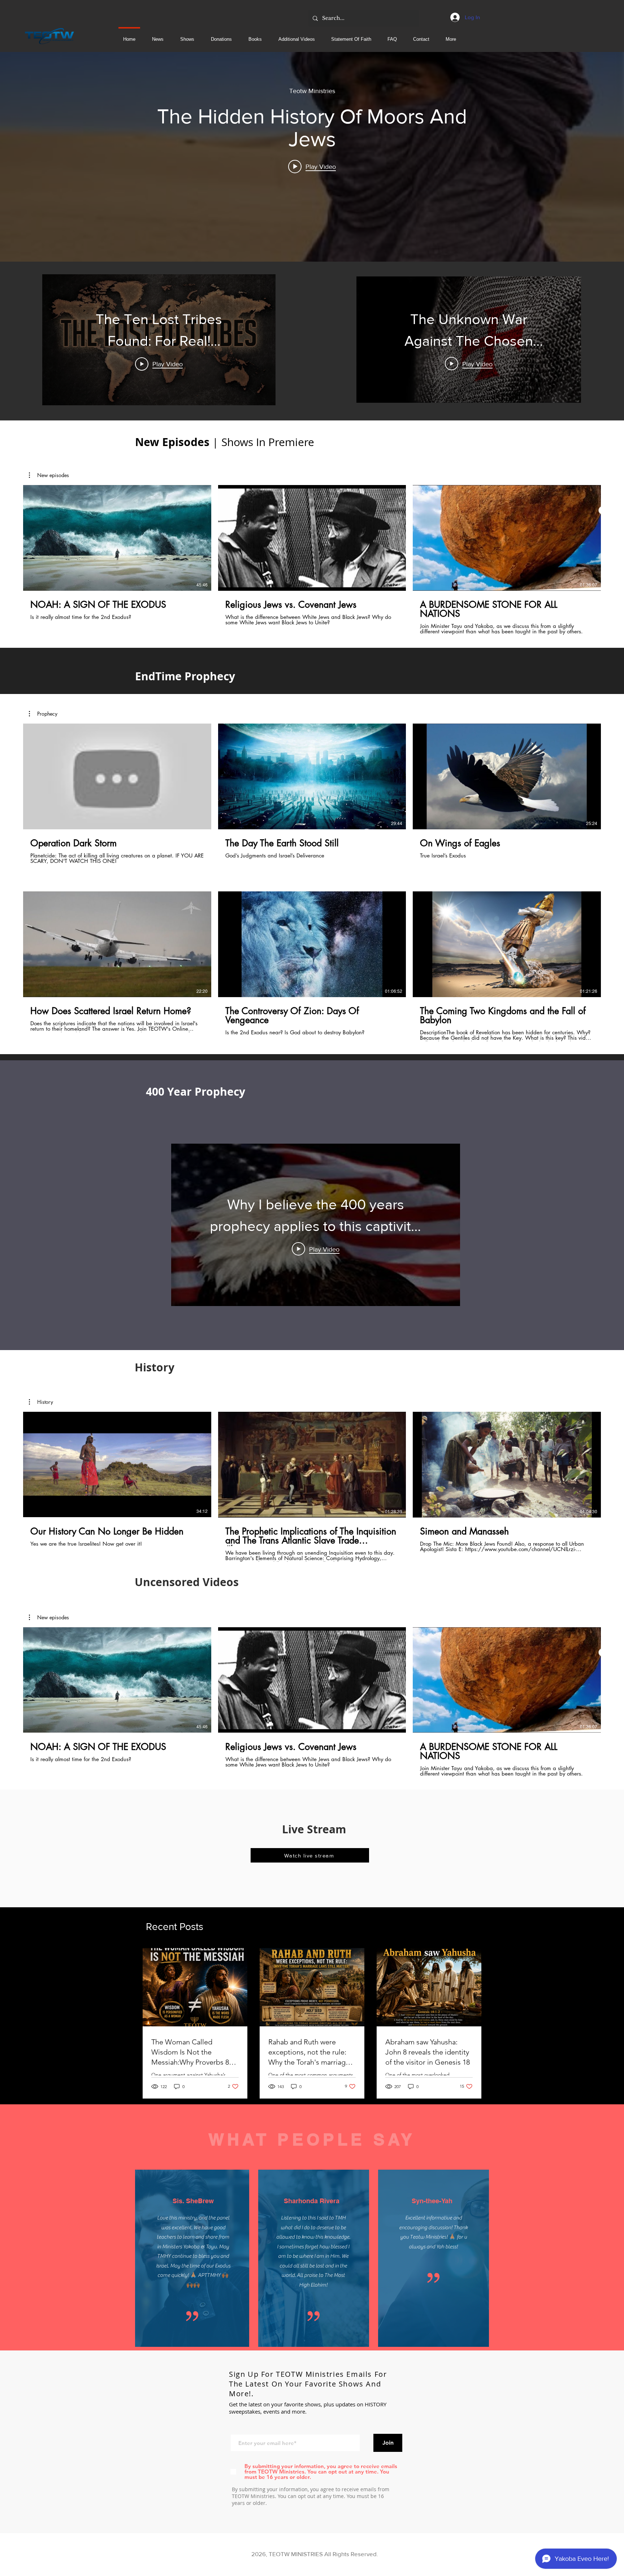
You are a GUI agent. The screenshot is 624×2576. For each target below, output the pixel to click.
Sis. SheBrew (193, 2201)
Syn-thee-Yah (433, 2201)
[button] (297, 36)
